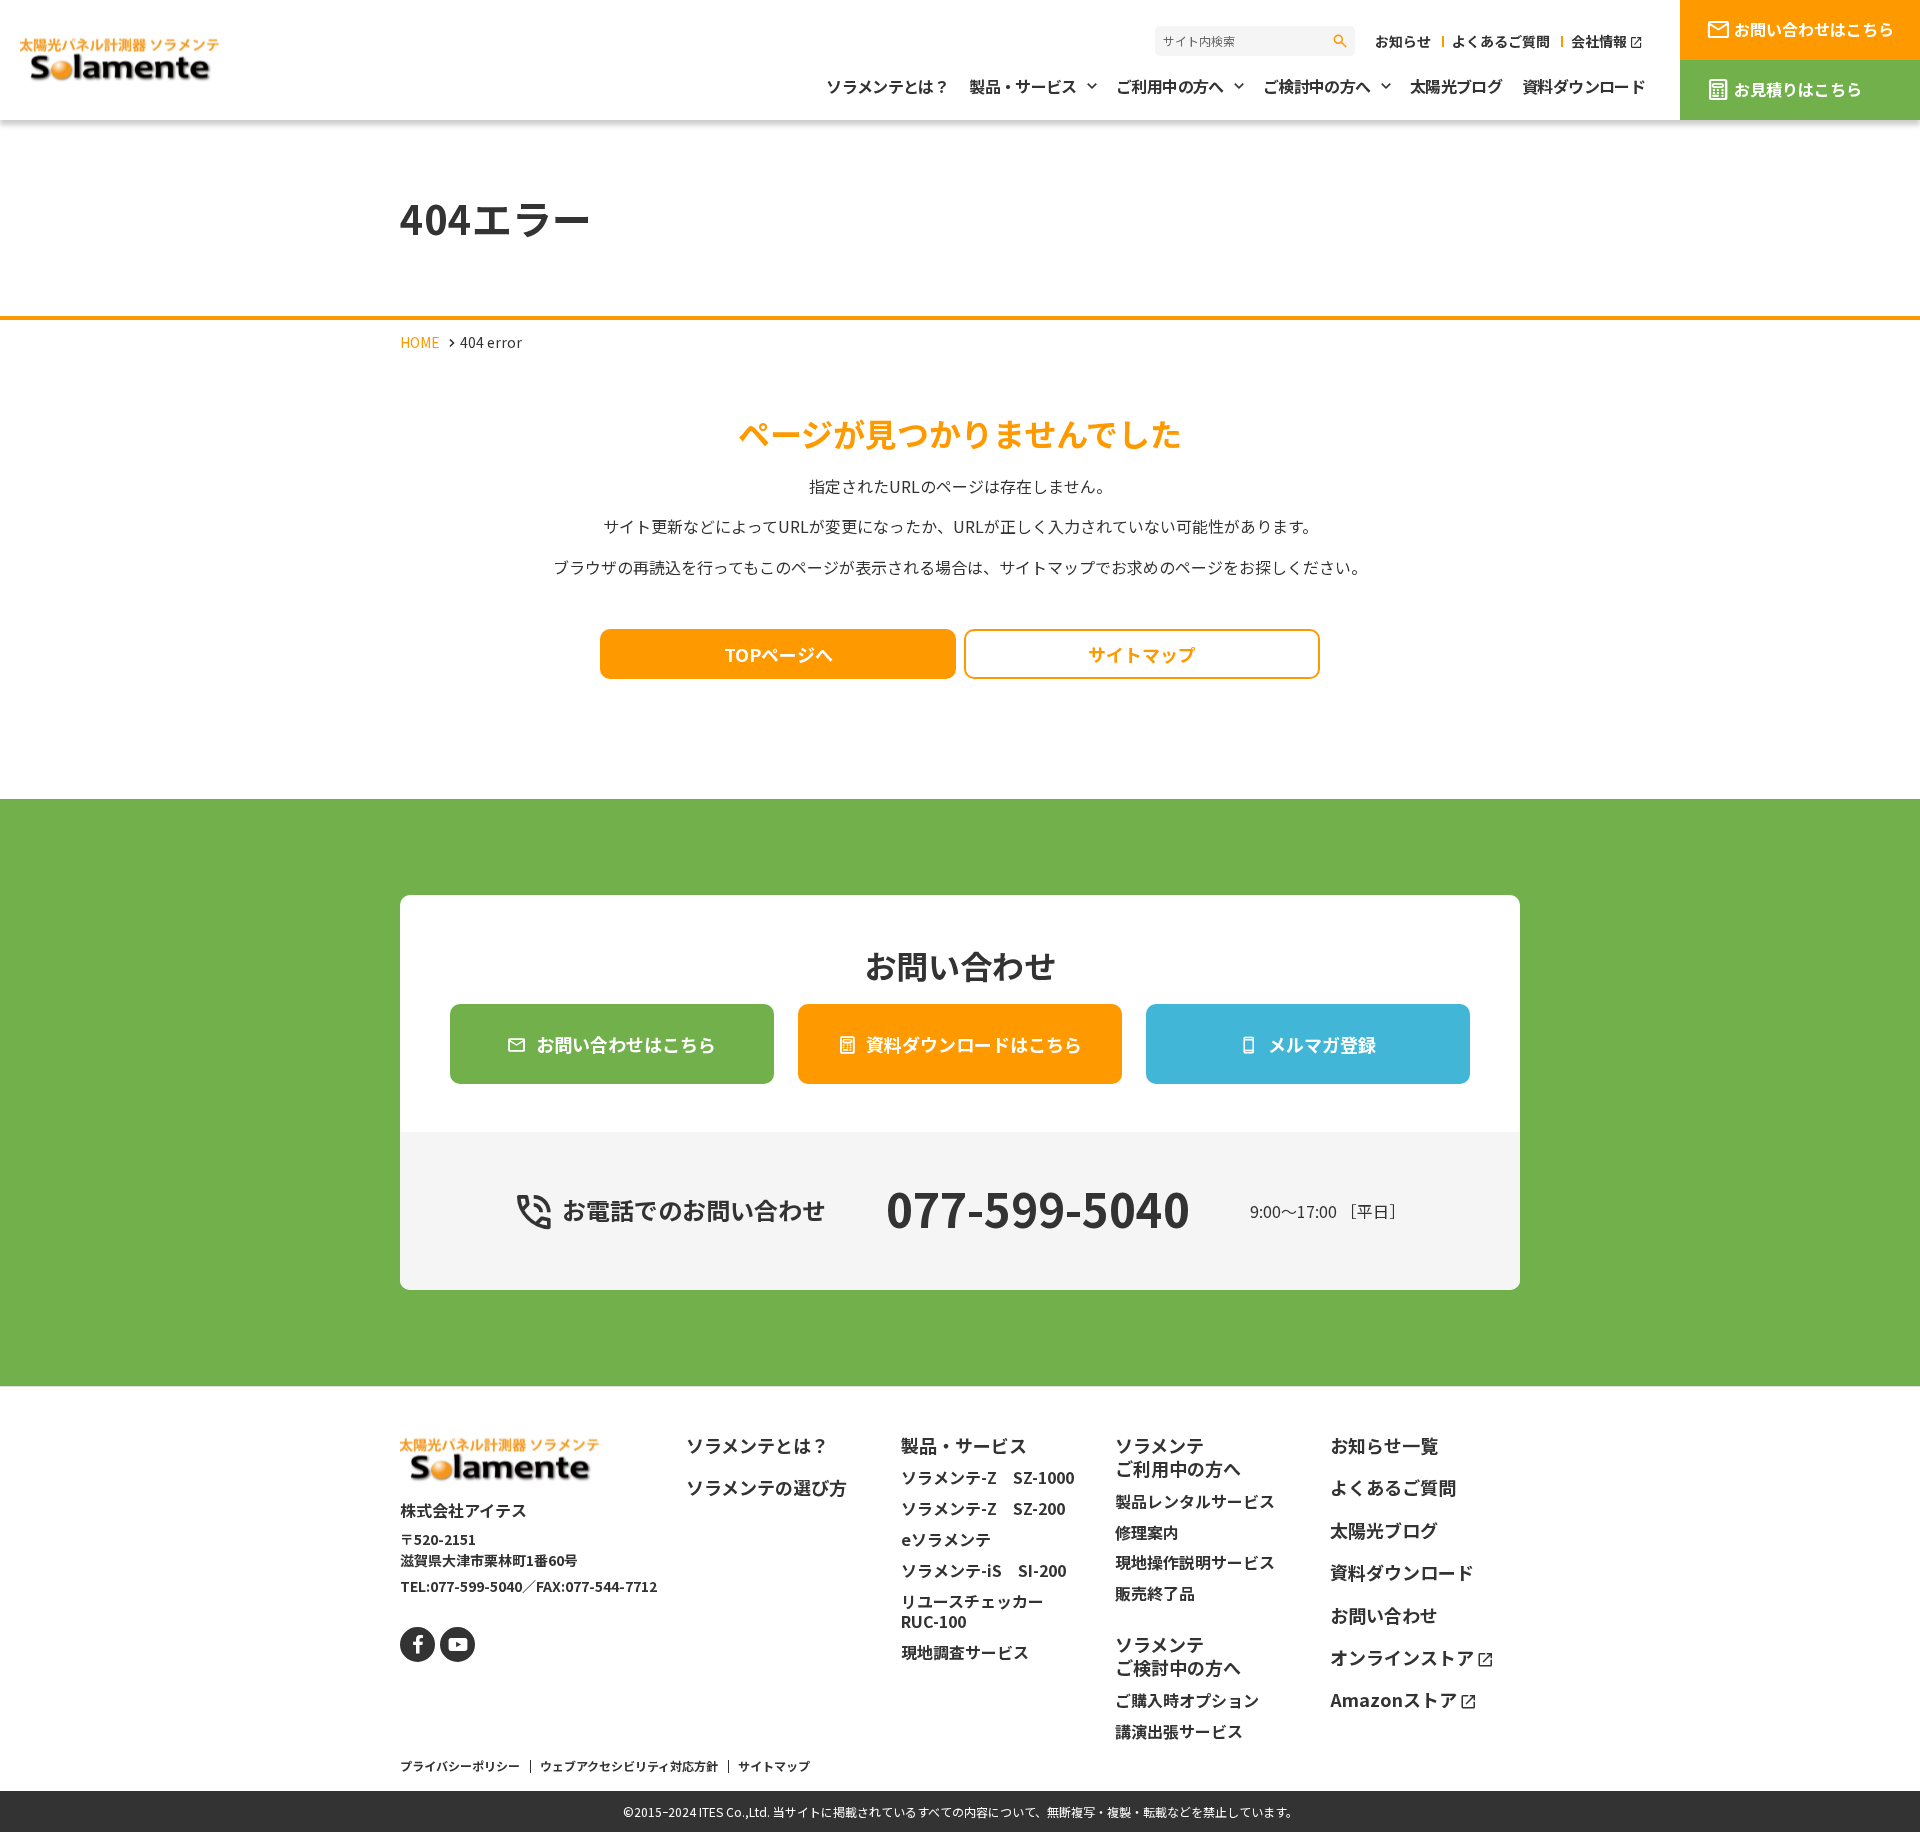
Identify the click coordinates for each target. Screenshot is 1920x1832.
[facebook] (417, 1644)
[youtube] (457, 1644)
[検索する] (1340, 41)
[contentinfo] (960, 1609)
